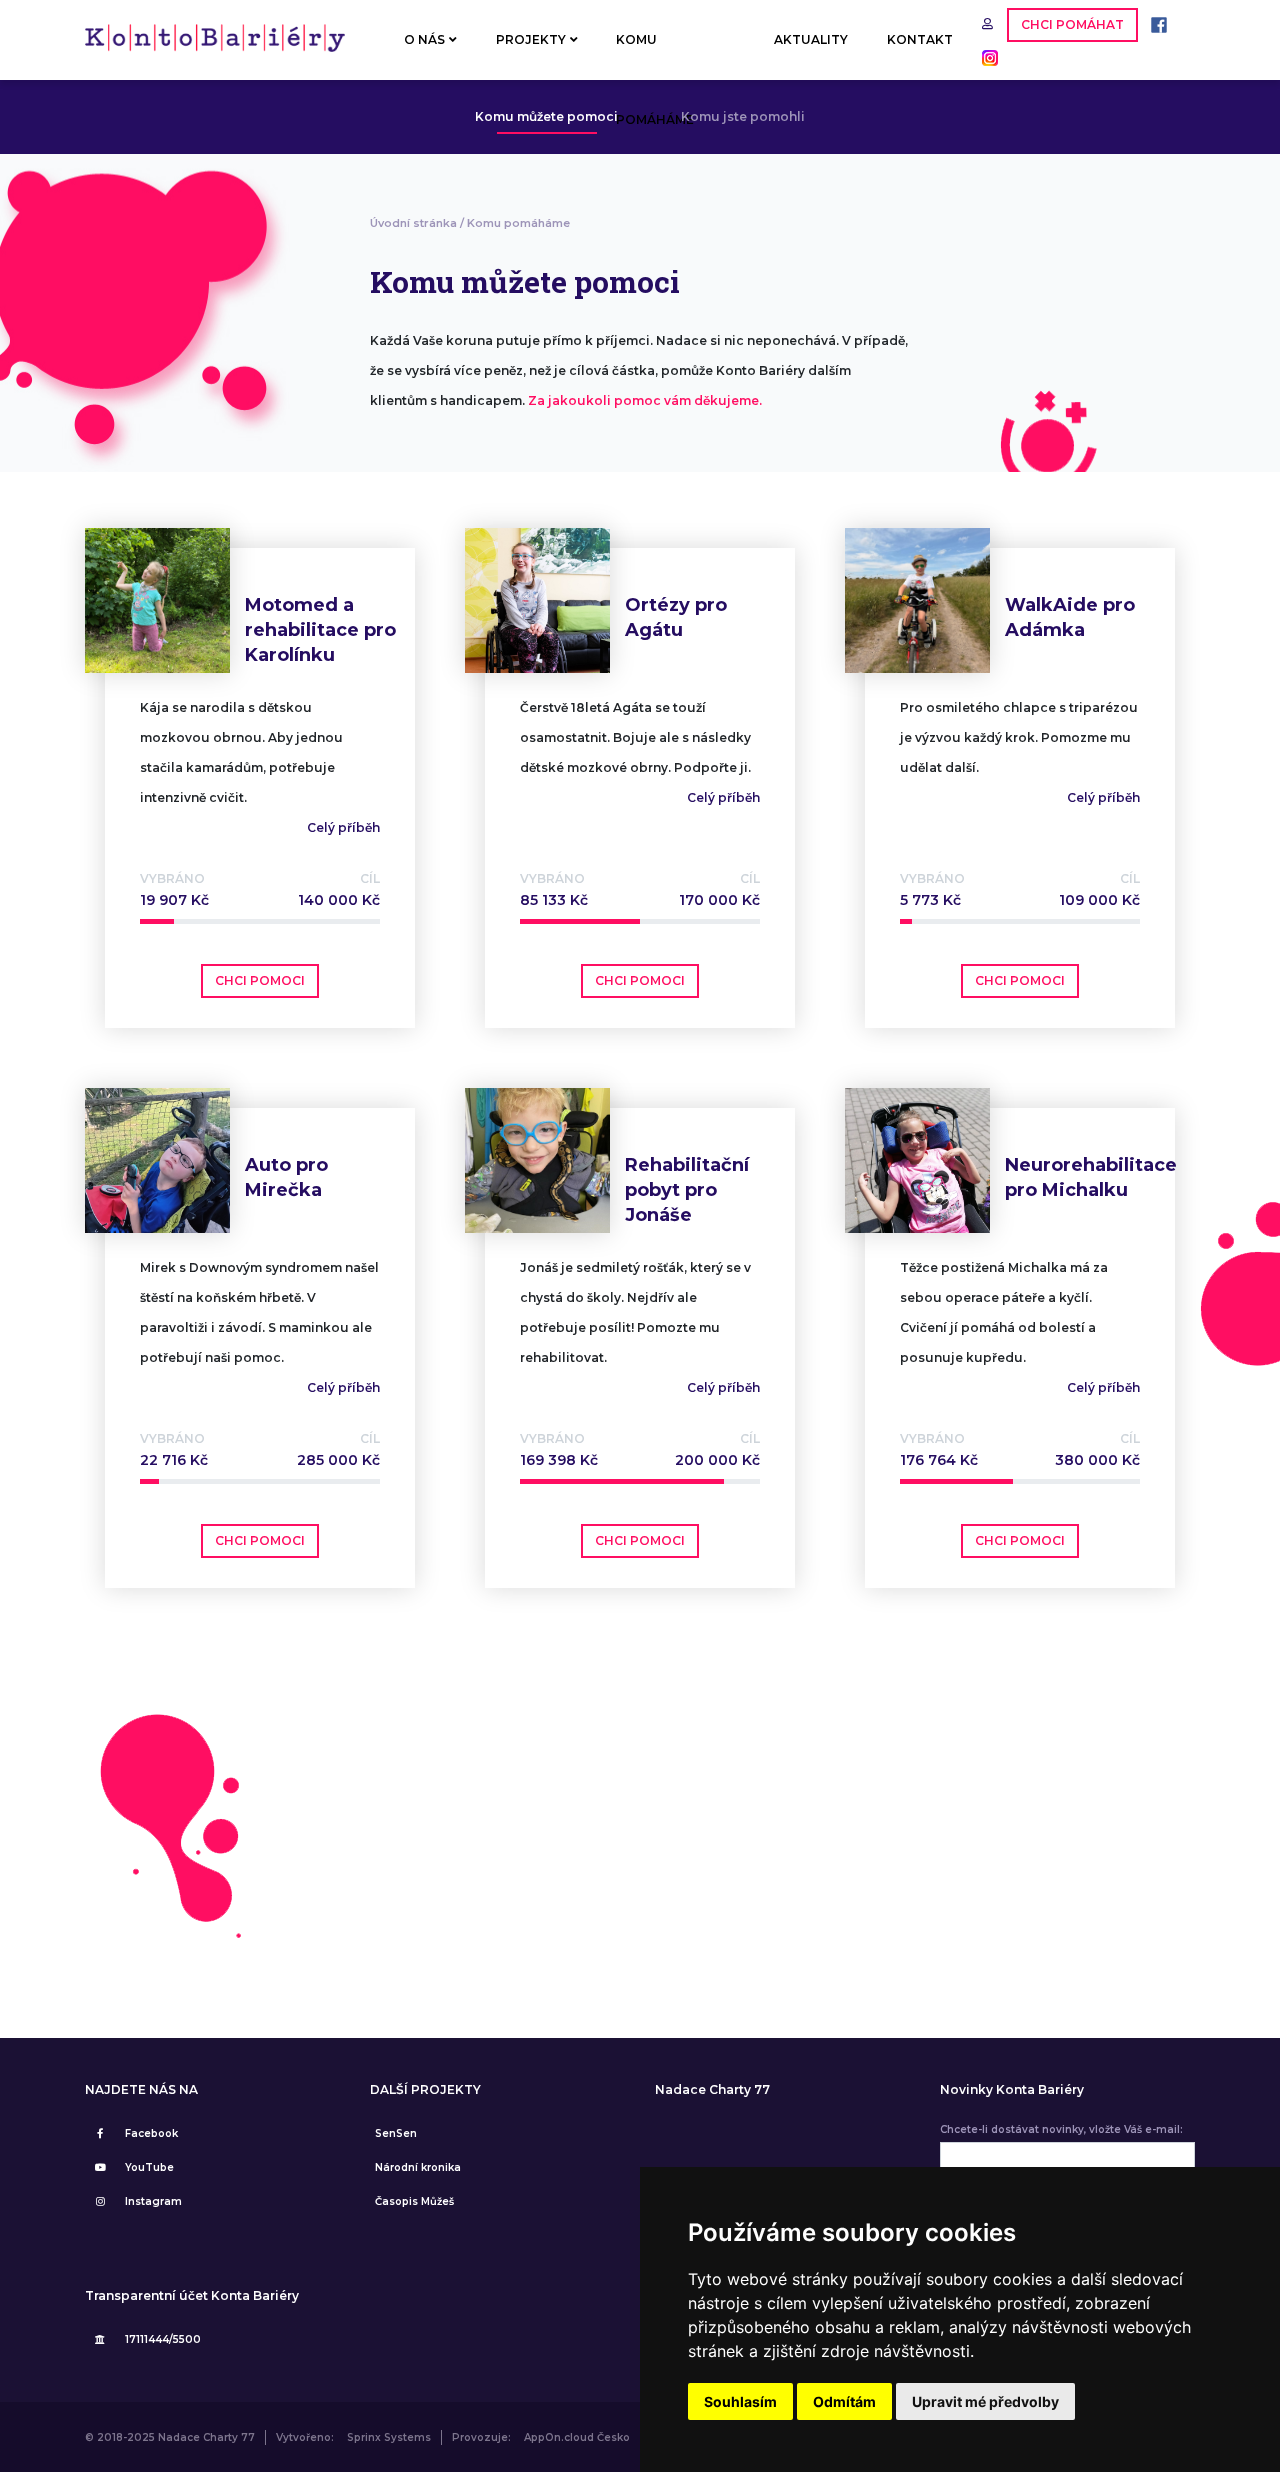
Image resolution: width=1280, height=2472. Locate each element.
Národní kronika (418, 2167)
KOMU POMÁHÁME (655, 56)
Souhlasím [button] (740, 2401)
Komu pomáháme (518, 223)
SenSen (396, 2133)
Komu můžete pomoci (546, 116)
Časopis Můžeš (414, 2201)
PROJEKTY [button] (531, 39)
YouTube (149, 2167)
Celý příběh (343, 827)
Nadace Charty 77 (712, 2090)
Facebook (151, 2133)
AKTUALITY (811, 39)
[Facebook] (1154, 23)
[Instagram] (985, 56)
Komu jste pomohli (743, 116)
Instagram (153, 2201)
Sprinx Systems (389, 2437)
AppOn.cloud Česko (577, 2437)
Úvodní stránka (413, 223)
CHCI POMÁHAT (1072, 24)
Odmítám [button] (844, 2401)
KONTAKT (920, 39)
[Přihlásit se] (989, 23)
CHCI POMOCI (260, 980)
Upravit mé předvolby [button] (985, 2401)
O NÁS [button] (424, 39)
